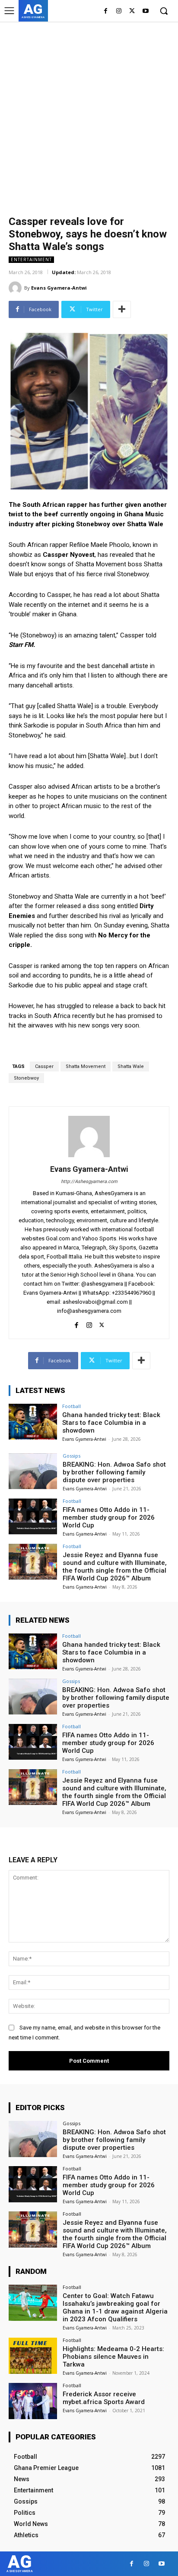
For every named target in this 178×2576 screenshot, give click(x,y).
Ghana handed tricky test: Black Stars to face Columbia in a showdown (111, 1423)
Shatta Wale (131, 1066)
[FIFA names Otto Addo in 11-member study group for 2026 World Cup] (33, 1517)
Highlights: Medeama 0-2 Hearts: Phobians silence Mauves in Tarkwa (113, 2357)
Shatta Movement (86, 1066)
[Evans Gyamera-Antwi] (16, 288)
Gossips (72, 1456)
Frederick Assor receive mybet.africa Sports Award (104, 2398)
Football (72, 1406)
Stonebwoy (26, 1078)
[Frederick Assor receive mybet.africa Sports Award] (33, 2401)
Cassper (44, 1066)
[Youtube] (145, 11)
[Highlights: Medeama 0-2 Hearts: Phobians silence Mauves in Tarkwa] (33, 2356)
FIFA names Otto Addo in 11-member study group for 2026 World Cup (109, 1517)
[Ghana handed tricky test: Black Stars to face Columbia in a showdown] (33, 1422)
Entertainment (31, 259)
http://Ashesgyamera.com (89, 1182)
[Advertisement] (89, 115)
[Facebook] (106, 11)
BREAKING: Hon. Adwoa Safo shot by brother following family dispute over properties (114, 1472)
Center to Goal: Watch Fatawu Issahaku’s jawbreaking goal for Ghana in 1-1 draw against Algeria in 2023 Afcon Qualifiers (115, 2307)
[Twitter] (132, 11)
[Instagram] (119, 11)
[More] (122, 309)
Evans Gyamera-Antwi (59, 288)
